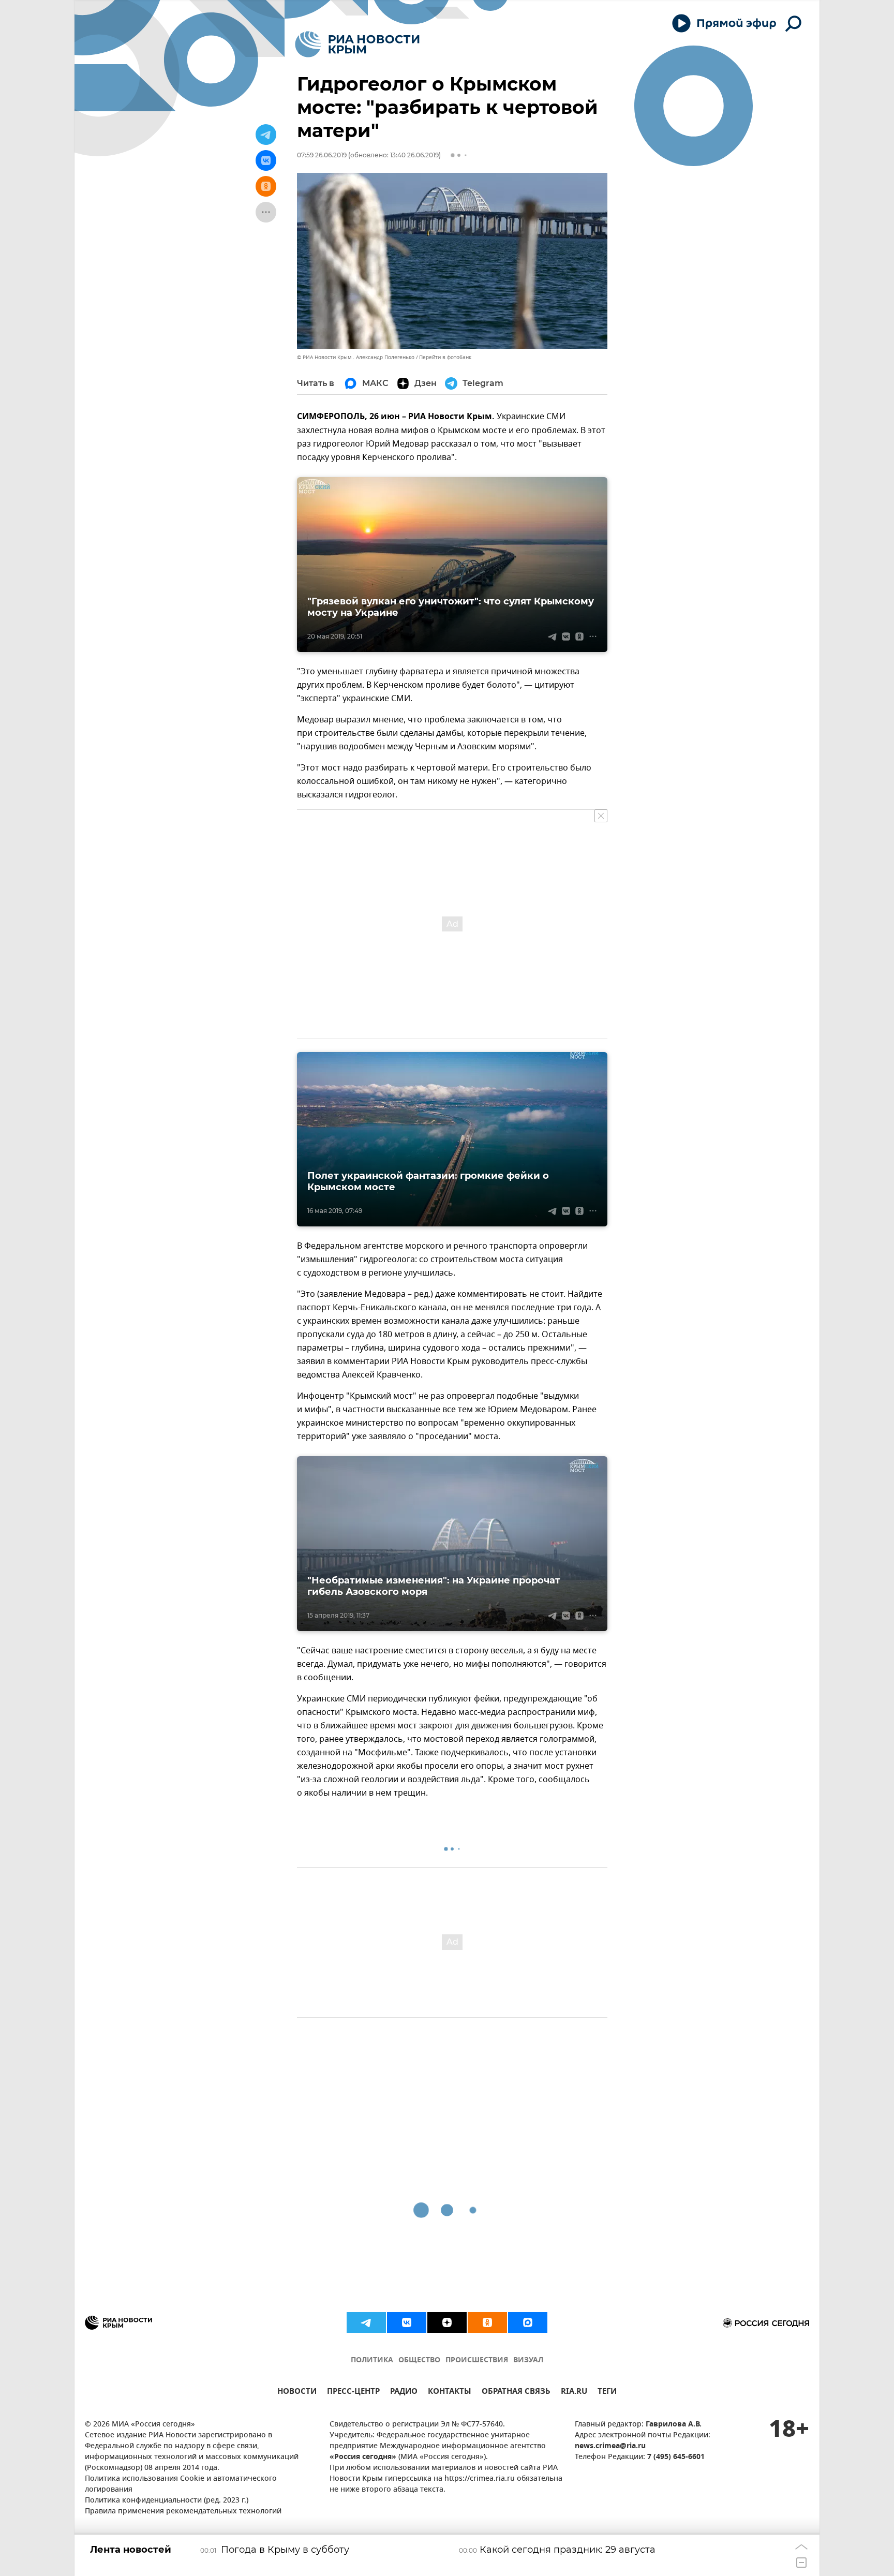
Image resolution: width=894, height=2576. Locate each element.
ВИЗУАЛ (528, 2360)
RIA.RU (574, 2393)
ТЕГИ (607, 2393)
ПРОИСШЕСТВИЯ (477, 2360)
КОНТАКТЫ (450, 2393)
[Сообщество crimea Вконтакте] (407, 2322)
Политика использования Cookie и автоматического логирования (181, 2484)
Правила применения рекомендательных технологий (183, 2512)
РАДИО (404, 2393)
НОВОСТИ (297, 2393)
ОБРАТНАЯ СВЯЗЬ (516, 2393)
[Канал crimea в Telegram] (366, 2322)
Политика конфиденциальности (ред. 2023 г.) (167, 2501)
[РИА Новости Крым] (357, 44)
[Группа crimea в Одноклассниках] (487, 2322)
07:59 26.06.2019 (322, 155)
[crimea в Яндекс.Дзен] (447, 2322)
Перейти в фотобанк (445, 357)
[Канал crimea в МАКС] (528, 2322)
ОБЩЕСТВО (419, 2360)
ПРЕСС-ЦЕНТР (353, 2393)
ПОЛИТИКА (372, 2360)
